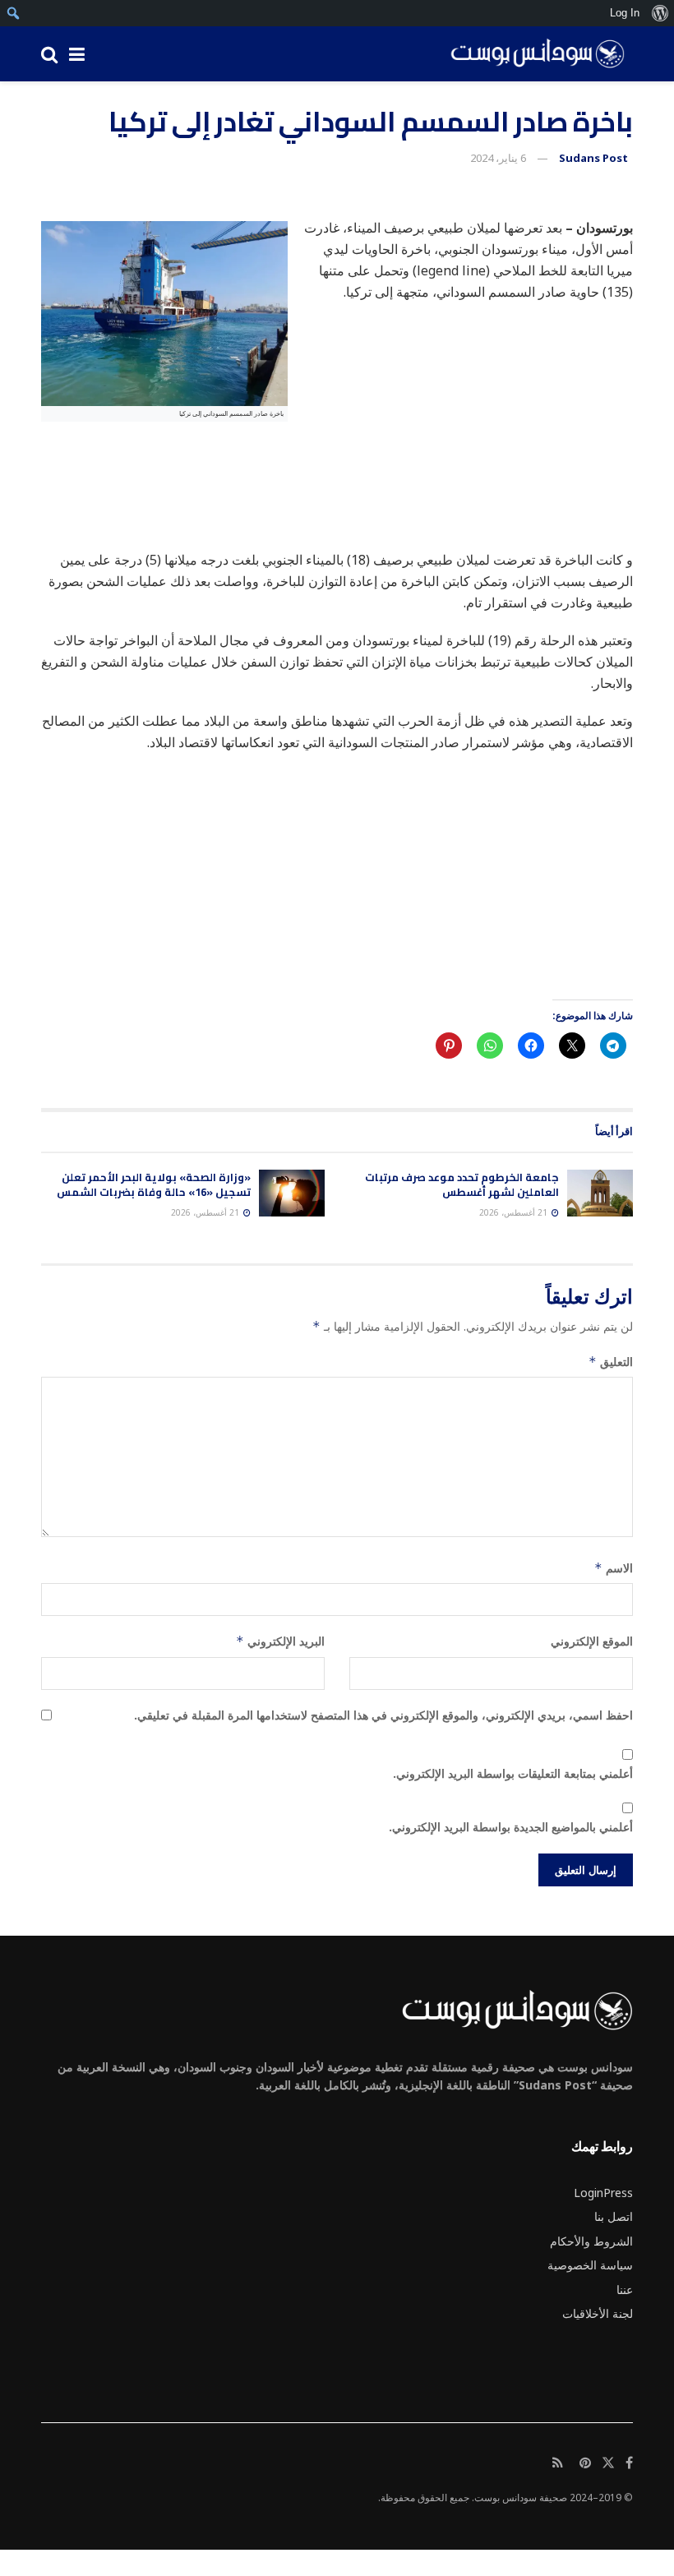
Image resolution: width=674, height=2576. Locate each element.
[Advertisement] (337, 553)
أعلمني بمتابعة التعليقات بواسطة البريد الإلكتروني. (513, 1773)
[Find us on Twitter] (608, 2463)
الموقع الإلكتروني (592, 1641)
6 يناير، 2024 (498, 158)
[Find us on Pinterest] (585, 2463)
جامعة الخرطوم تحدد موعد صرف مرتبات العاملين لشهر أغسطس (462, 1184)
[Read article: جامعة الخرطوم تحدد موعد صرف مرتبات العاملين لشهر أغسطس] (600, 1193)
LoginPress (603, 2193)
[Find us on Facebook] (629, 2463)
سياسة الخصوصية (590, 2265)
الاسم (614, 1568)
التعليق (611, 1362)
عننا (625, 2290)
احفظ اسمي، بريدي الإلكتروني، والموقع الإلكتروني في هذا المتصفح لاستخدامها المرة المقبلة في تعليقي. (383, 1715)
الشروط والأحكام (591, 2241)
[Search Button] (49, 54)
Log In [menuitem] (625, 13)
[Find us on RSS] (558, 2463)
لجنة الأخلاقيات (598, 2313)
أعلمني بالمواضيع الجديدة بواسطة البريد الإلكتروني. (511, 1827)
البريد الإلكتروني (280, 1641)
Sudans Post (593, 158)
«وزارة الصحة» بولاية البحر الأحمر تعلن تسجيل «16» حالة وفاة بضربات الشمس (154, 1184)
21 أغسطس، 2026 (515, 1212)
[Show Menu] (77, 54)
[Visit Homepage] (532, 54)
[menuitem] (660, 13)
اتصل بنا (614, 2216)
